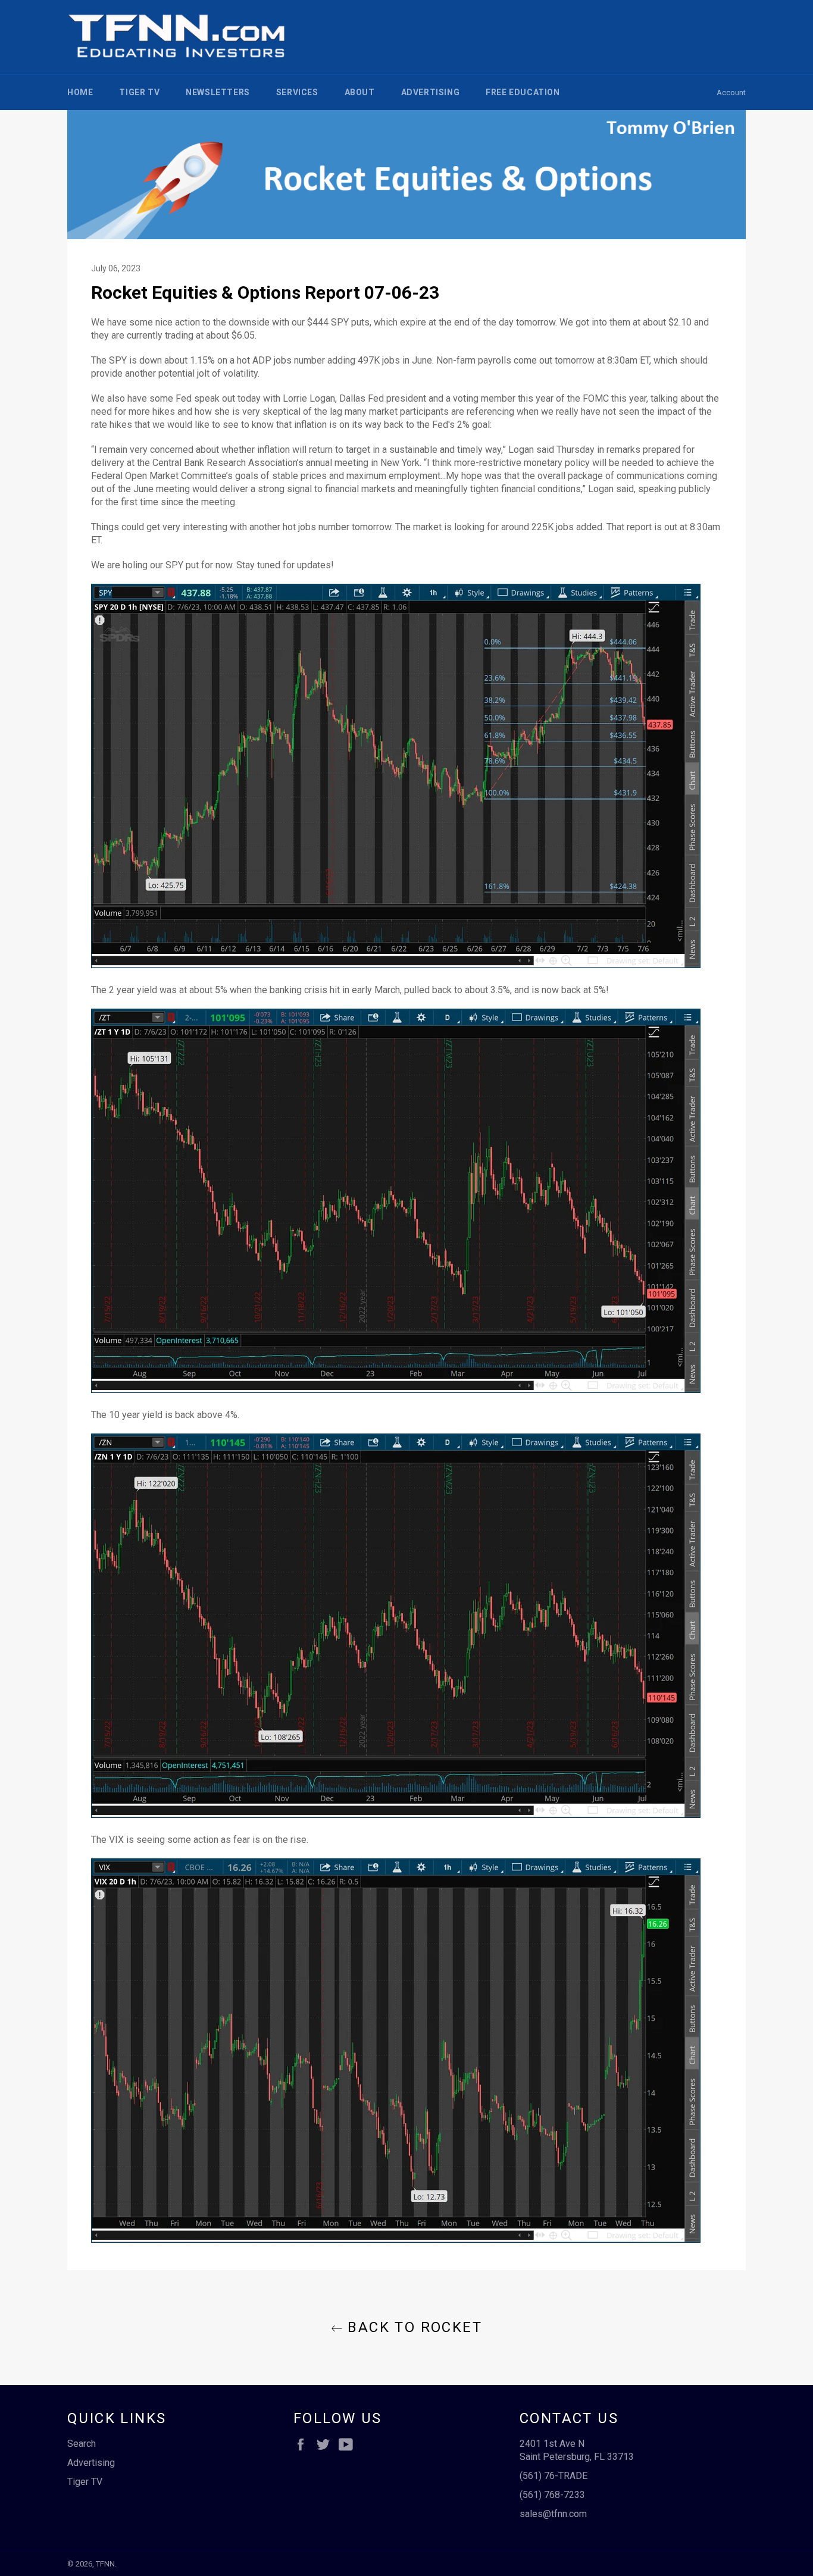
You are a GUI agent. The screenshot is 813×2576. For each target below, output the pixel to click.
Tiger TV (139, 92)
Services (297, 92)
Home (80, 92)
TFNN (105, 2564)
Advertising (431, 92)
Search (82, 2444)
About (360, 92)
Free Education (523, 92)
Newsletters (218, 92)
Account (731, 93)
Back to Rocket (412, 2327)
